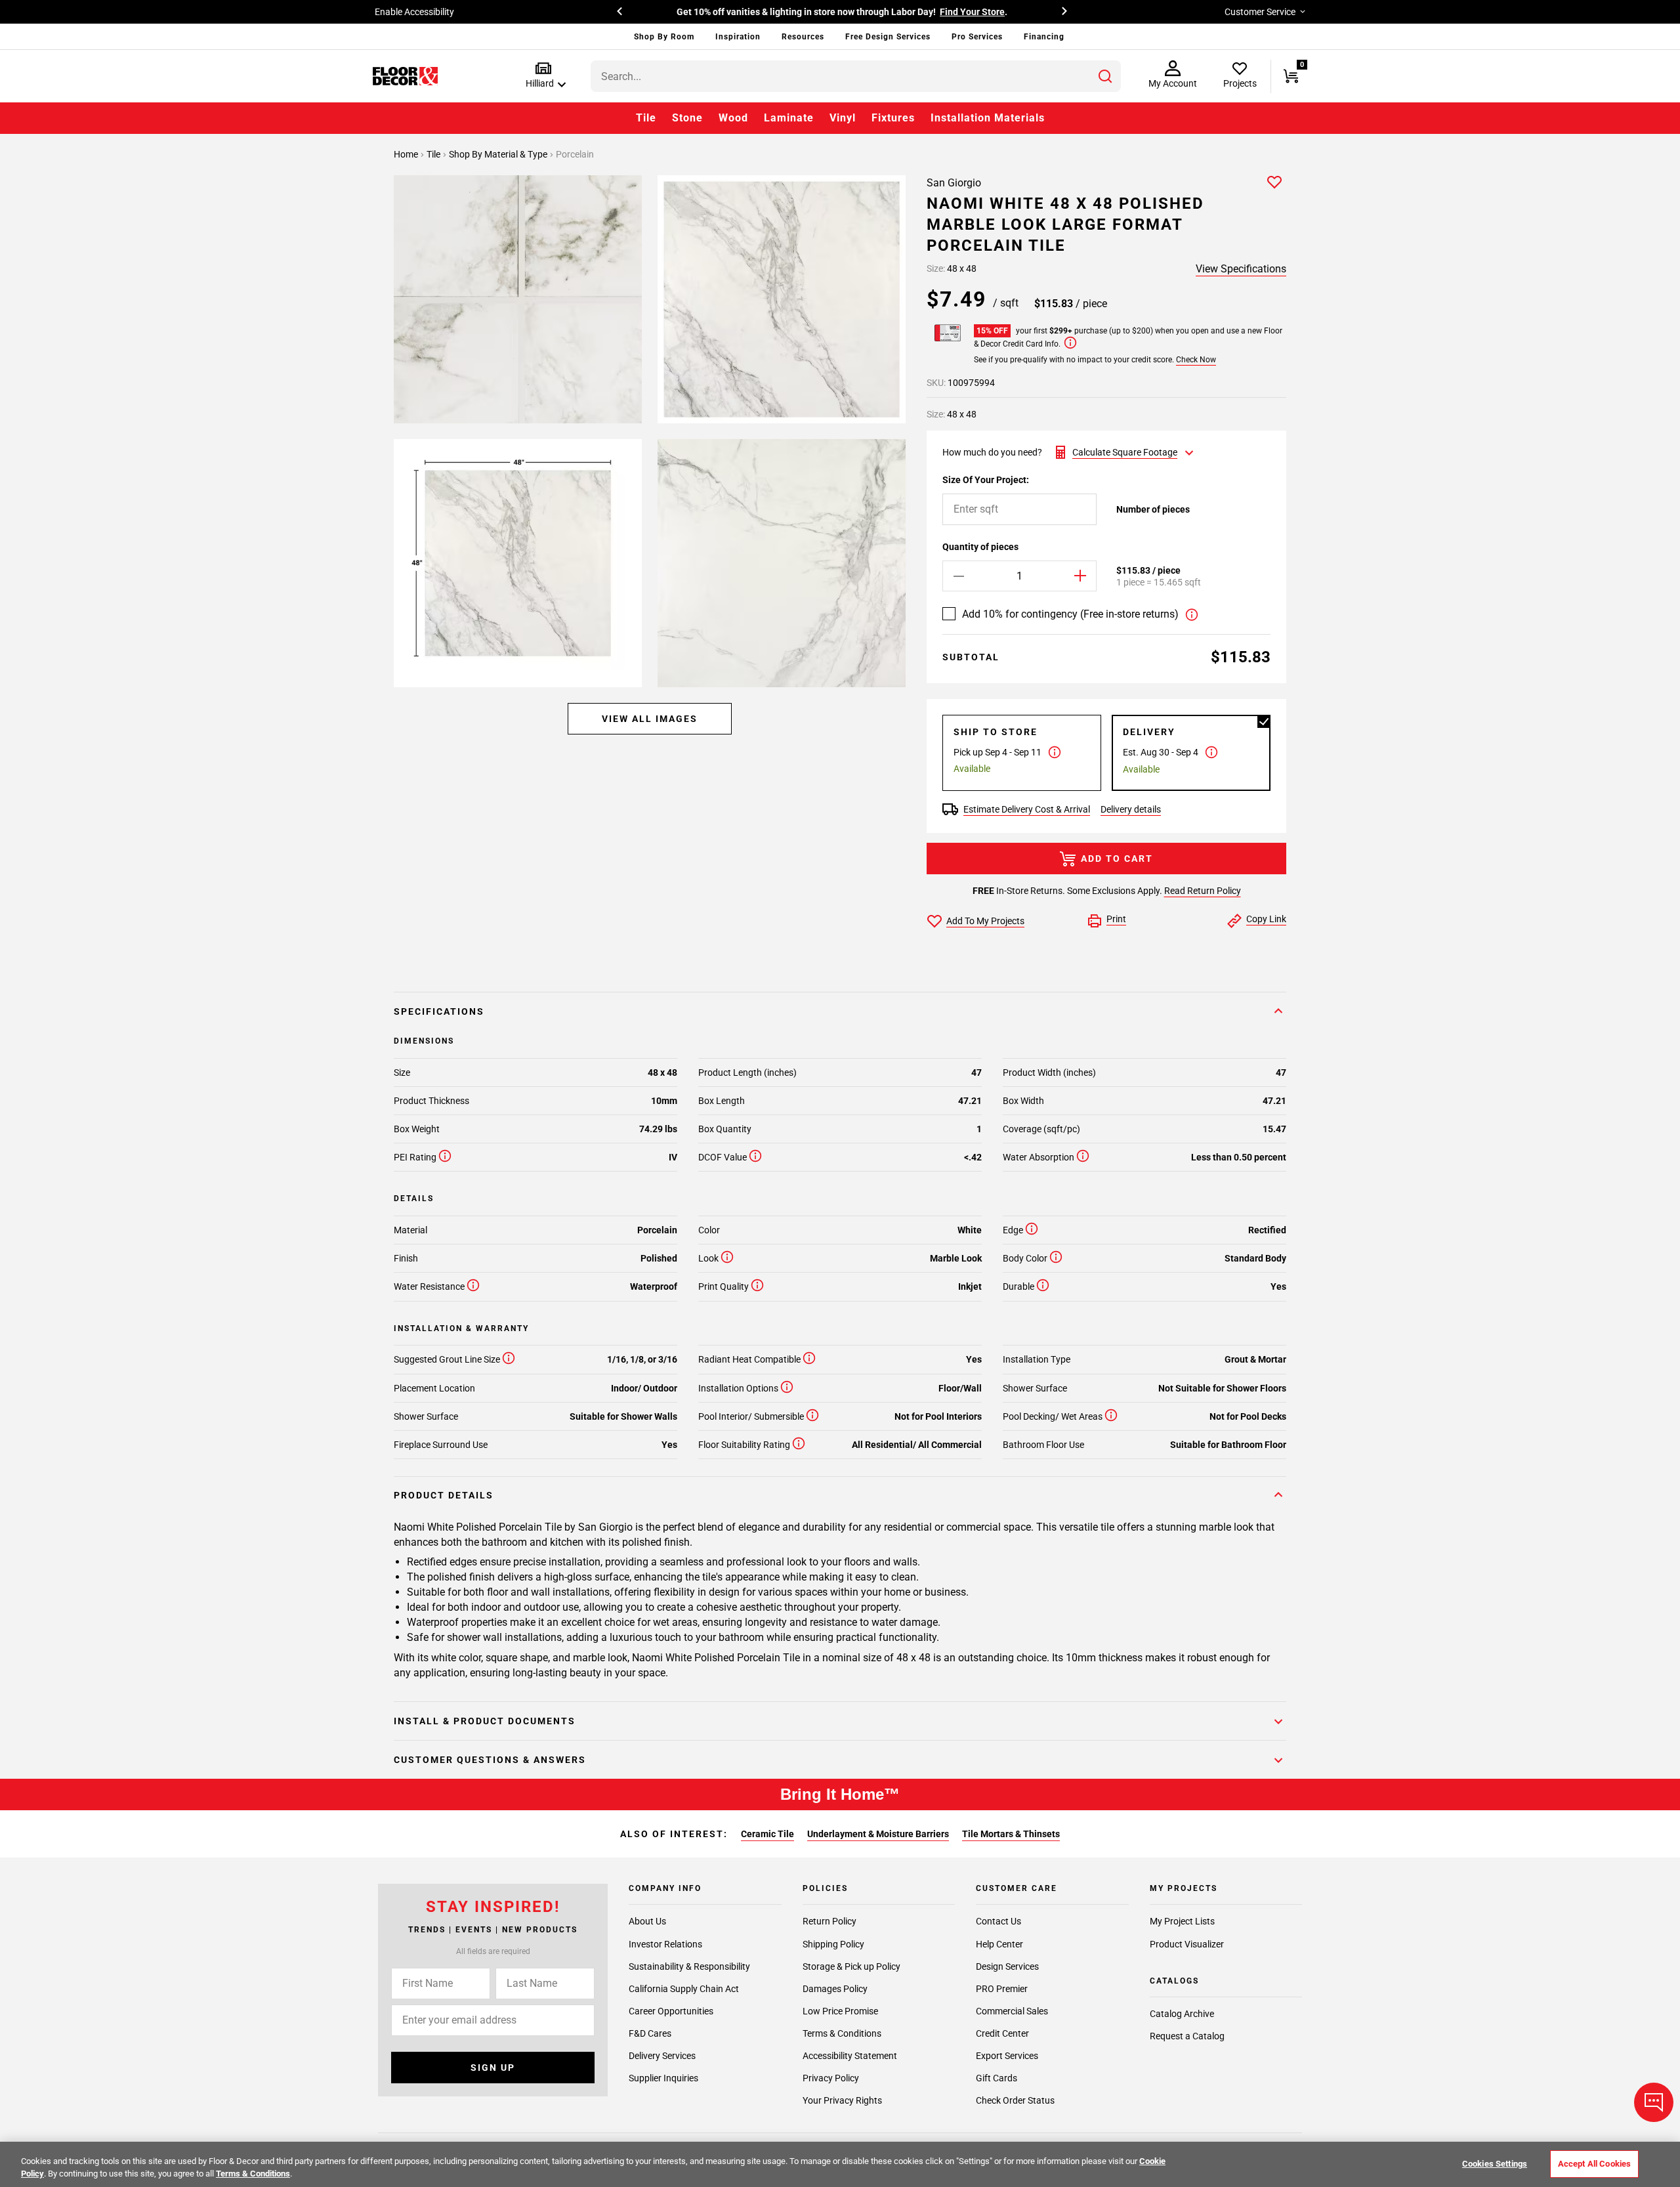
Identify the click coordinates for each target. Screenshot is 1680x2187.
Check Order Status (1015, 2100)
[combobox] (856, 76)
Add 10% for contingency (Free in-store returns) (1070, 614)
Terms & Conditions (842, 2033)
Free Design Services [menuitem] (888, 37)
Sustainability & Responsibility (689, 1966)
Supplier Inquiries (663, 2078)
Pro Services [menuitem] (977, 37)
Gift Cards (997, 2078)
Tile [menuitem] (646, 118)
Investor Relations (665, 1944)
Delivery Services (662, 2056)
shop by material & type (499, 154)
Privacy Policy (831, 2078)
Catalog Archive (1182, 2014)
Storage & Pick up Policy (851, 1966)
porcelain (575, 154)
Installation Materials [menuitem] (988, 118)
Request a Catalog (1187, 2037)
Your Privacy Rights (842, 2100)
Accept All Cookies (1594, 2164)
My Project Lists (1182, 1922)
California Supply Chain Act (684, 1989)
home (407, 154)
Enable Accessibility (414, 12)
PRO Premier (1002, 1989)
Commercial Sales (1012, 2011)
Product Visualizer (1187, 1944)
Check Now (1196, 360)
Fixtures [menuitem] (893, 118)
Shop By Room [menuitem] (664, 37)
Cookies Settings (1495, 2164)
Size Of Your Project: (986, 480)
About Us (647, 1922)
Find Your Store (972, 12)
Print (1116, 919)
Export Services (1007, 2056)
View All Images (650, 719)
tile (434, 154)
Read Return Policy (1203, 891)
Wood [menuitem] (733, 118)
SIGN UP (493, 2068)
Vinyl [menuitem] (843, 118)
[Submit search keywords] (1105, 76)
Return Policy (829, 1922)
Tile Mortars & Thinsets (1011, 1834)
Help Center (999, 1944)
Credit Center (1002, 2033)
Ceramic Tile (767, 1834)
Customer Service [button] (1260, 12)
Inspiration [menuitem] (738, 37)
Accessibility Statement (850, 2056)
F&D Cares (650, 2033)
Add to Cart (1117, 859)
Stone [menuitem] (687, 118)
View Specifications (1241, 269)
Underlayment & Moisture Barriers (878, 1834)
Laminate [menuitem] (789, 118)
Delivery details (1131, 809)
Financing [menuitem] (1044, 37)
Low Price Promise (840, 2011)
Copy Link (1266, 919)
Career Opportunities (671, 2011)
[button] (543, 76)
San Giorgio (954, 183)
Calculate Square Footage (1125, 452)
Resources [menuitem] (803, 37)
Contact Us (998, 1922)
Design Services (1007, 1966)
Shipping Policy (833, 1944)
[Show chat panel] (1654, 2102)
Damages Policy (835, 1989)
